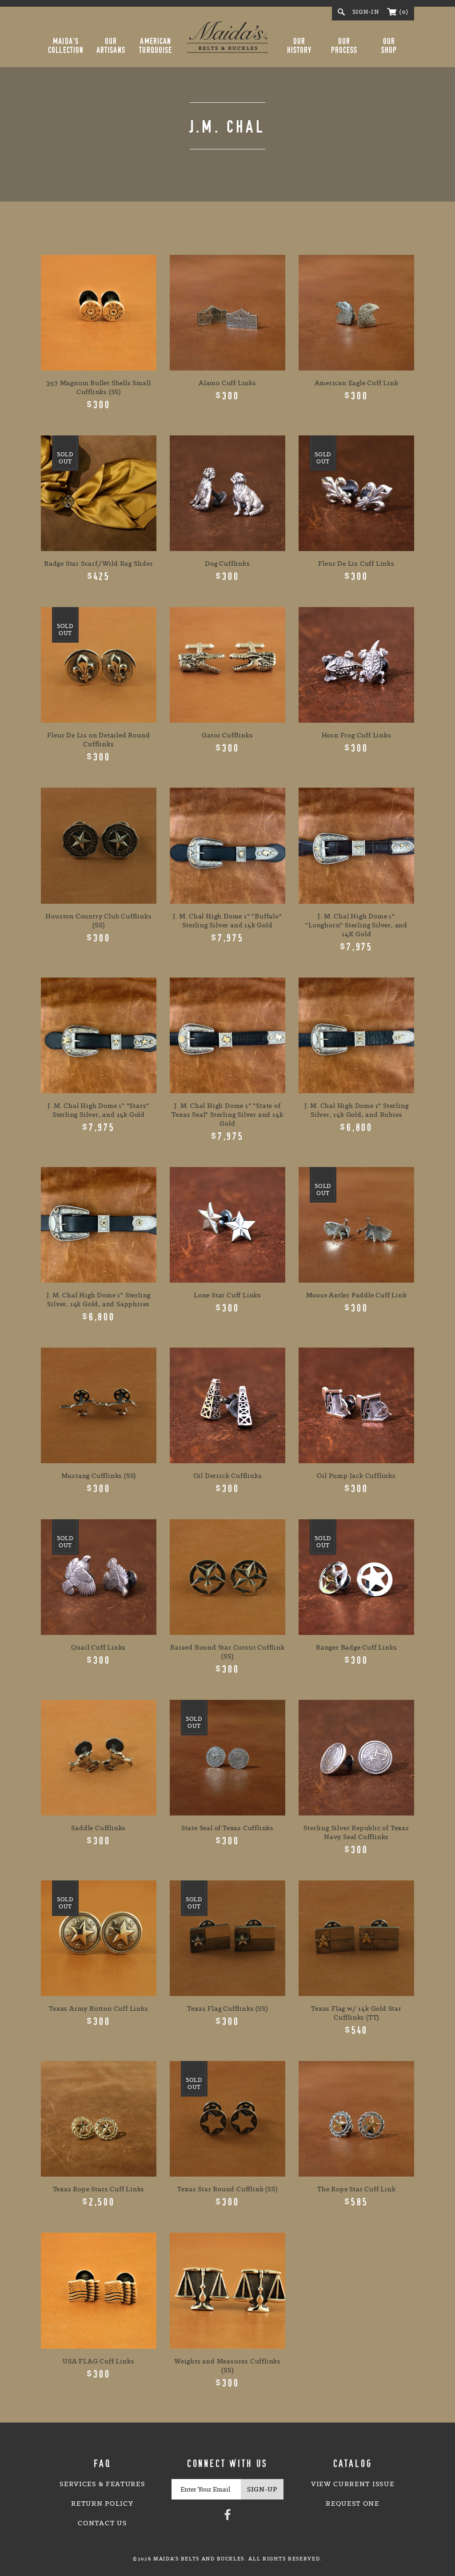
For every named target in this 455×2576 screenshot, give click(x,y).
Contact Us (102, 2523)
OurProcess (344, 46)
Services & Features (102, 2484)
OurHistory (299, 46)
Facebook (227, 2514)
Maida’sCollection (66, 46)
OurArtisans (111, 46)
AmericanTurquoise (156, 46)
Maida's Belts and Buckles (227, 37)
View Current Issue (353, 2484)
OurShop (389, 46)
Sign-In (366, 12)
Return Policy (102, 2504)
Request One (352, 2504)
